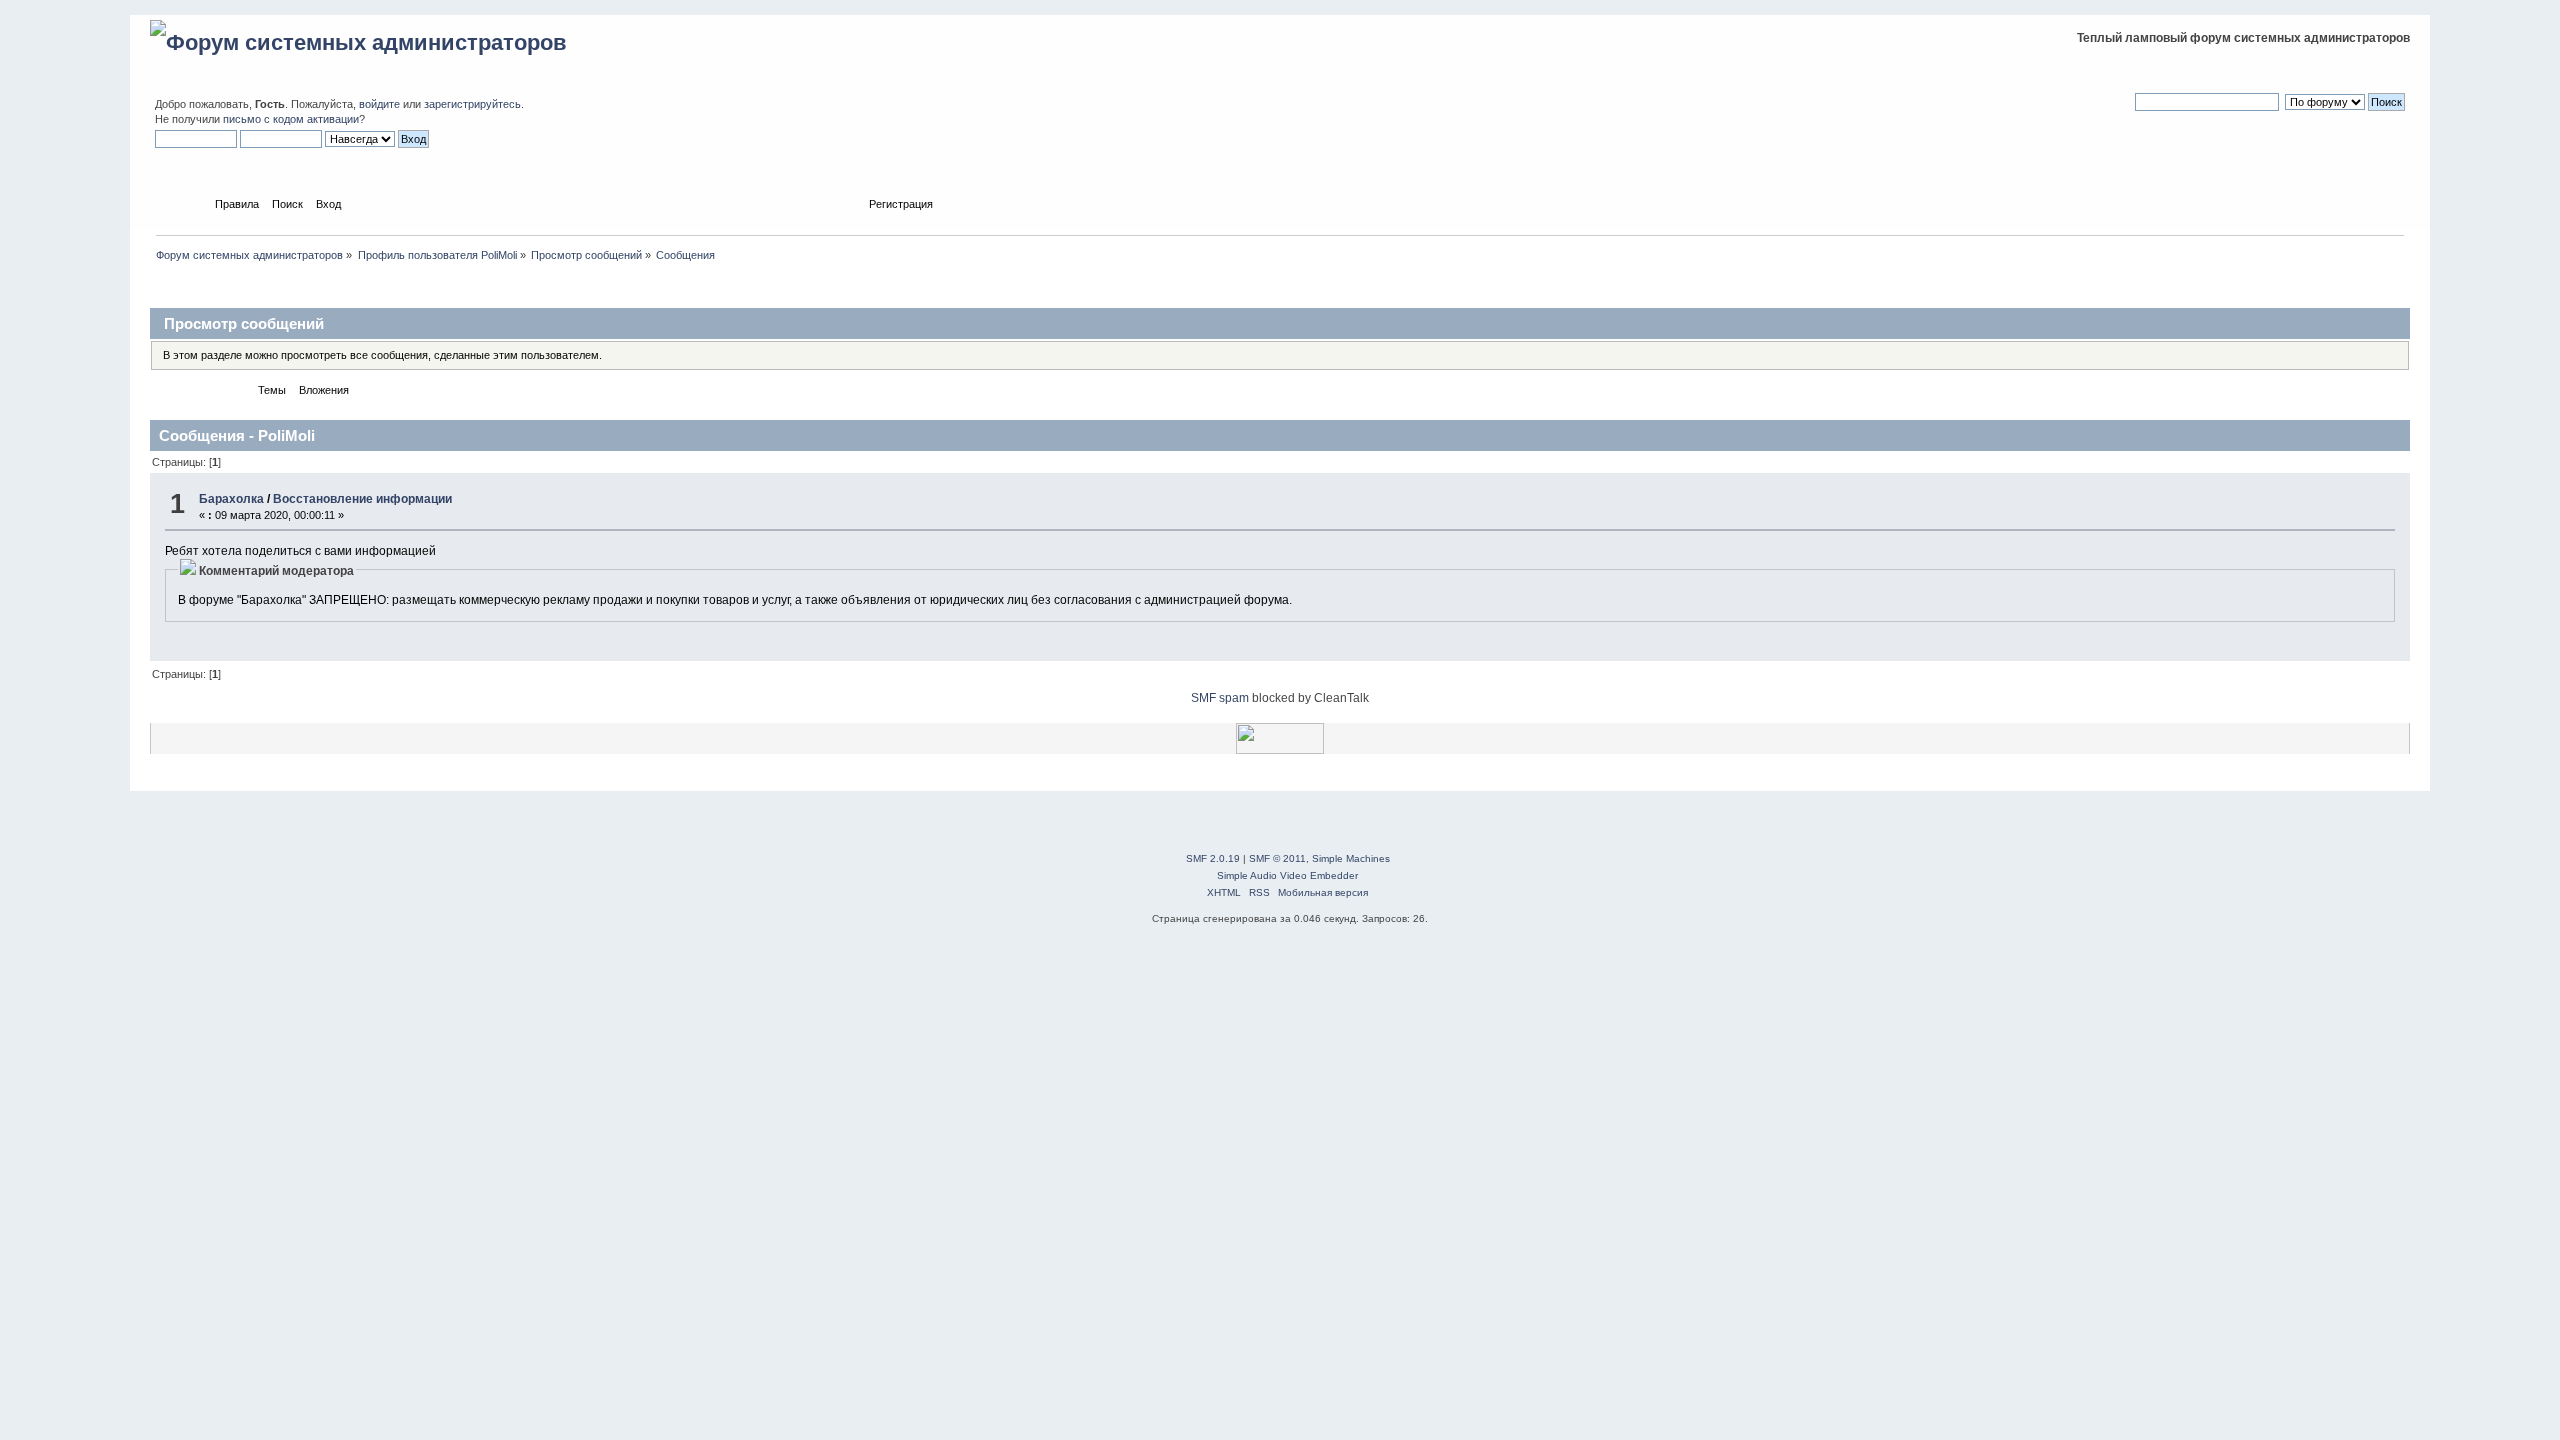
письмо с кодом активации (291, 119)
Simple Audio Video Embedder (1287, 875)
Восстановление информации (362, 499)
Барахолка (231, 499)
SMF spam (1220, 698)
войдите (379, 104)
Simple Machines (1351, 858)
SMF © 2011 (1277, 858)
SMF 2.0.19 (1213, 858)
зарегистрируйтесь (472, 104)
